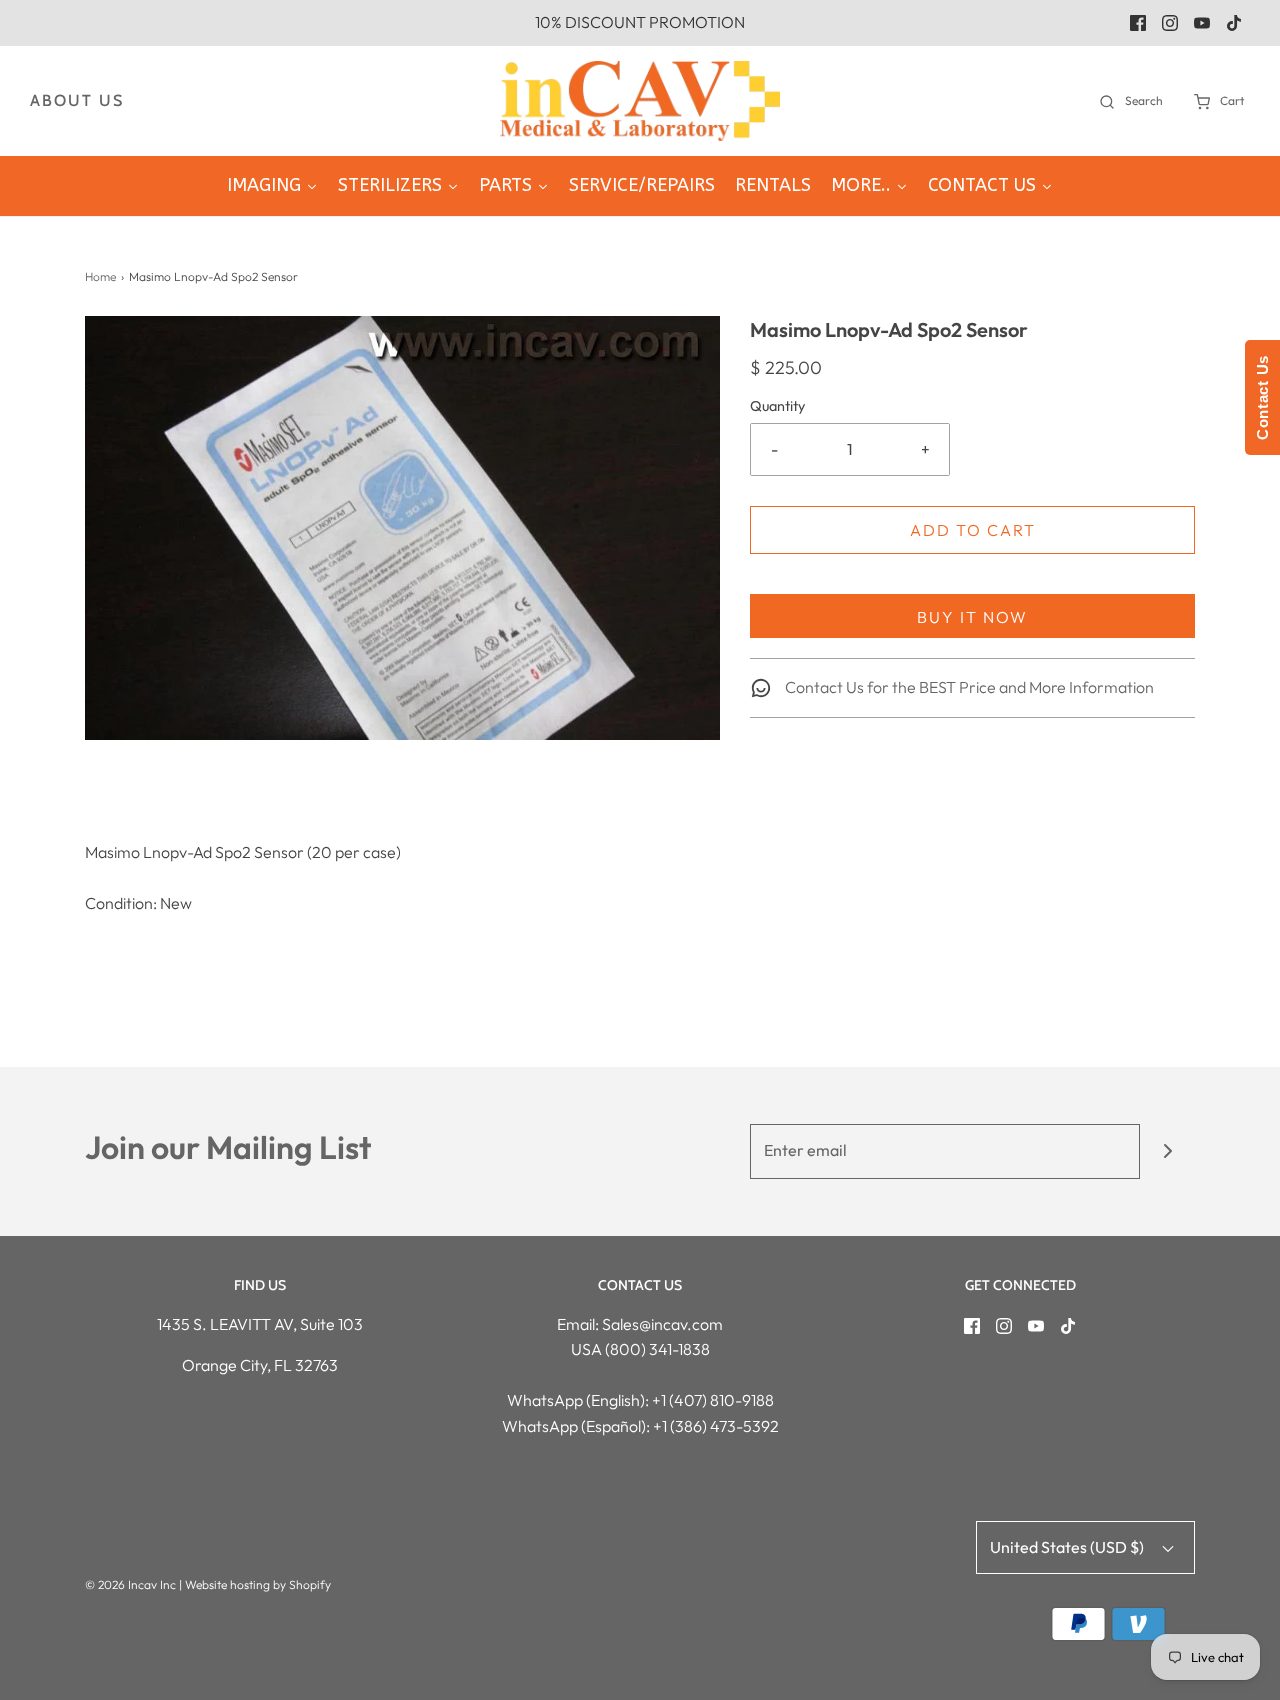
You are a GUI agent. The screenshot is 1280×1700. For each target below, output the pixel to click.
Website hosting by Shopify (258, 1584)
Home (100, 276)
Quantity (777, 406)
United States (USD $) (1068, 1547)
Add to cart (973, 530)
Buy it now (972, 617)
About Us (77, 100)
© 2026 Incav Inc (130, 1584)
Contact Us (1262, 397)
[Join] (1167, 1151)
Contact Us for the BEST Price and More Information (968, 687)
